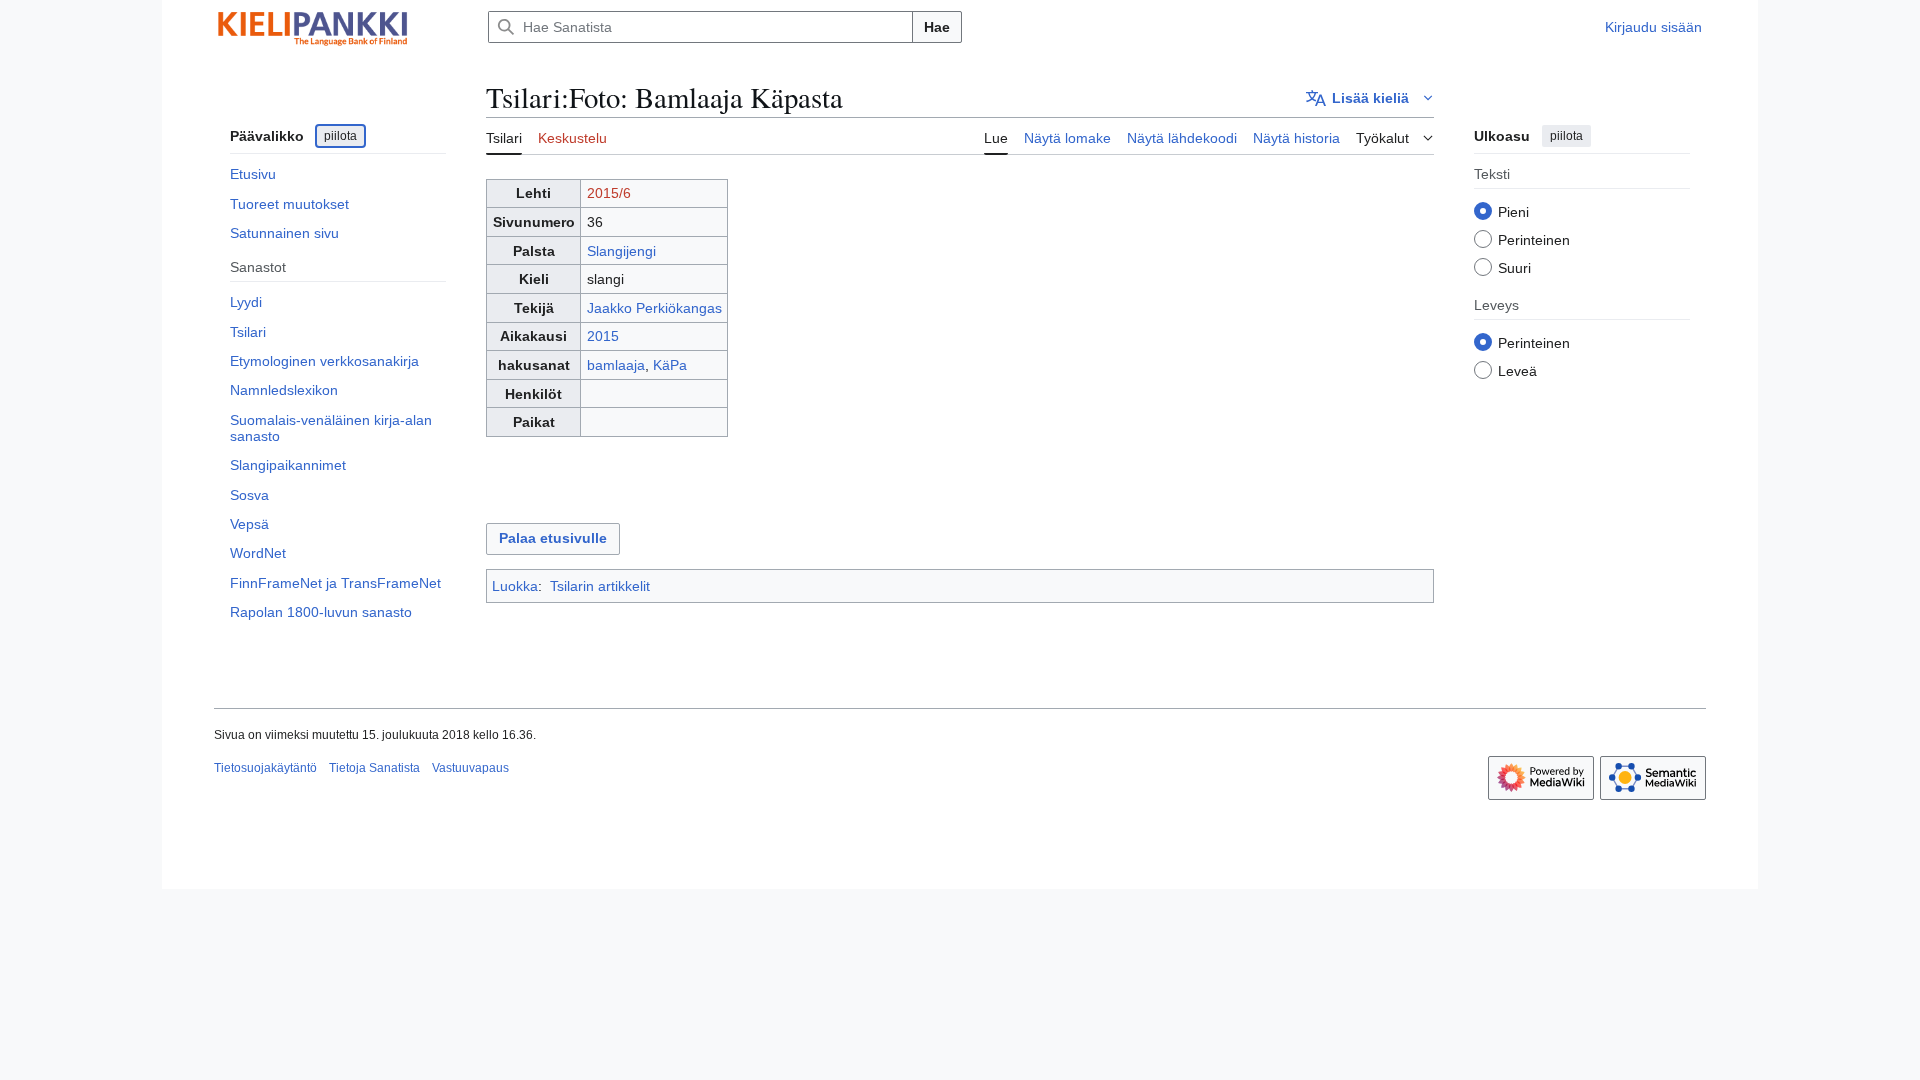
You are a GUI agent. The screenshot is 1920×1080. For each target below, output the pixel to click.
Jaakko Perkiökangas (654, 308)
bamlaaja (616, 365)
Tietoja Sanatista (374, 768)
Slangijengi (621, 251)
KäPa (670, 365)
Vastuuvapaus (470, 768)
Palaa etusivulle (553, 538)
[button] (1370, 98)
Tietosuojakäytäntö (265, 768)
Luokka (515, 586)
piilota (340, 136)
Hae (937, 27)
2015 (603, 336)
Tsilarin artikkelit (600, 586)
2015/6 (609, 193)
